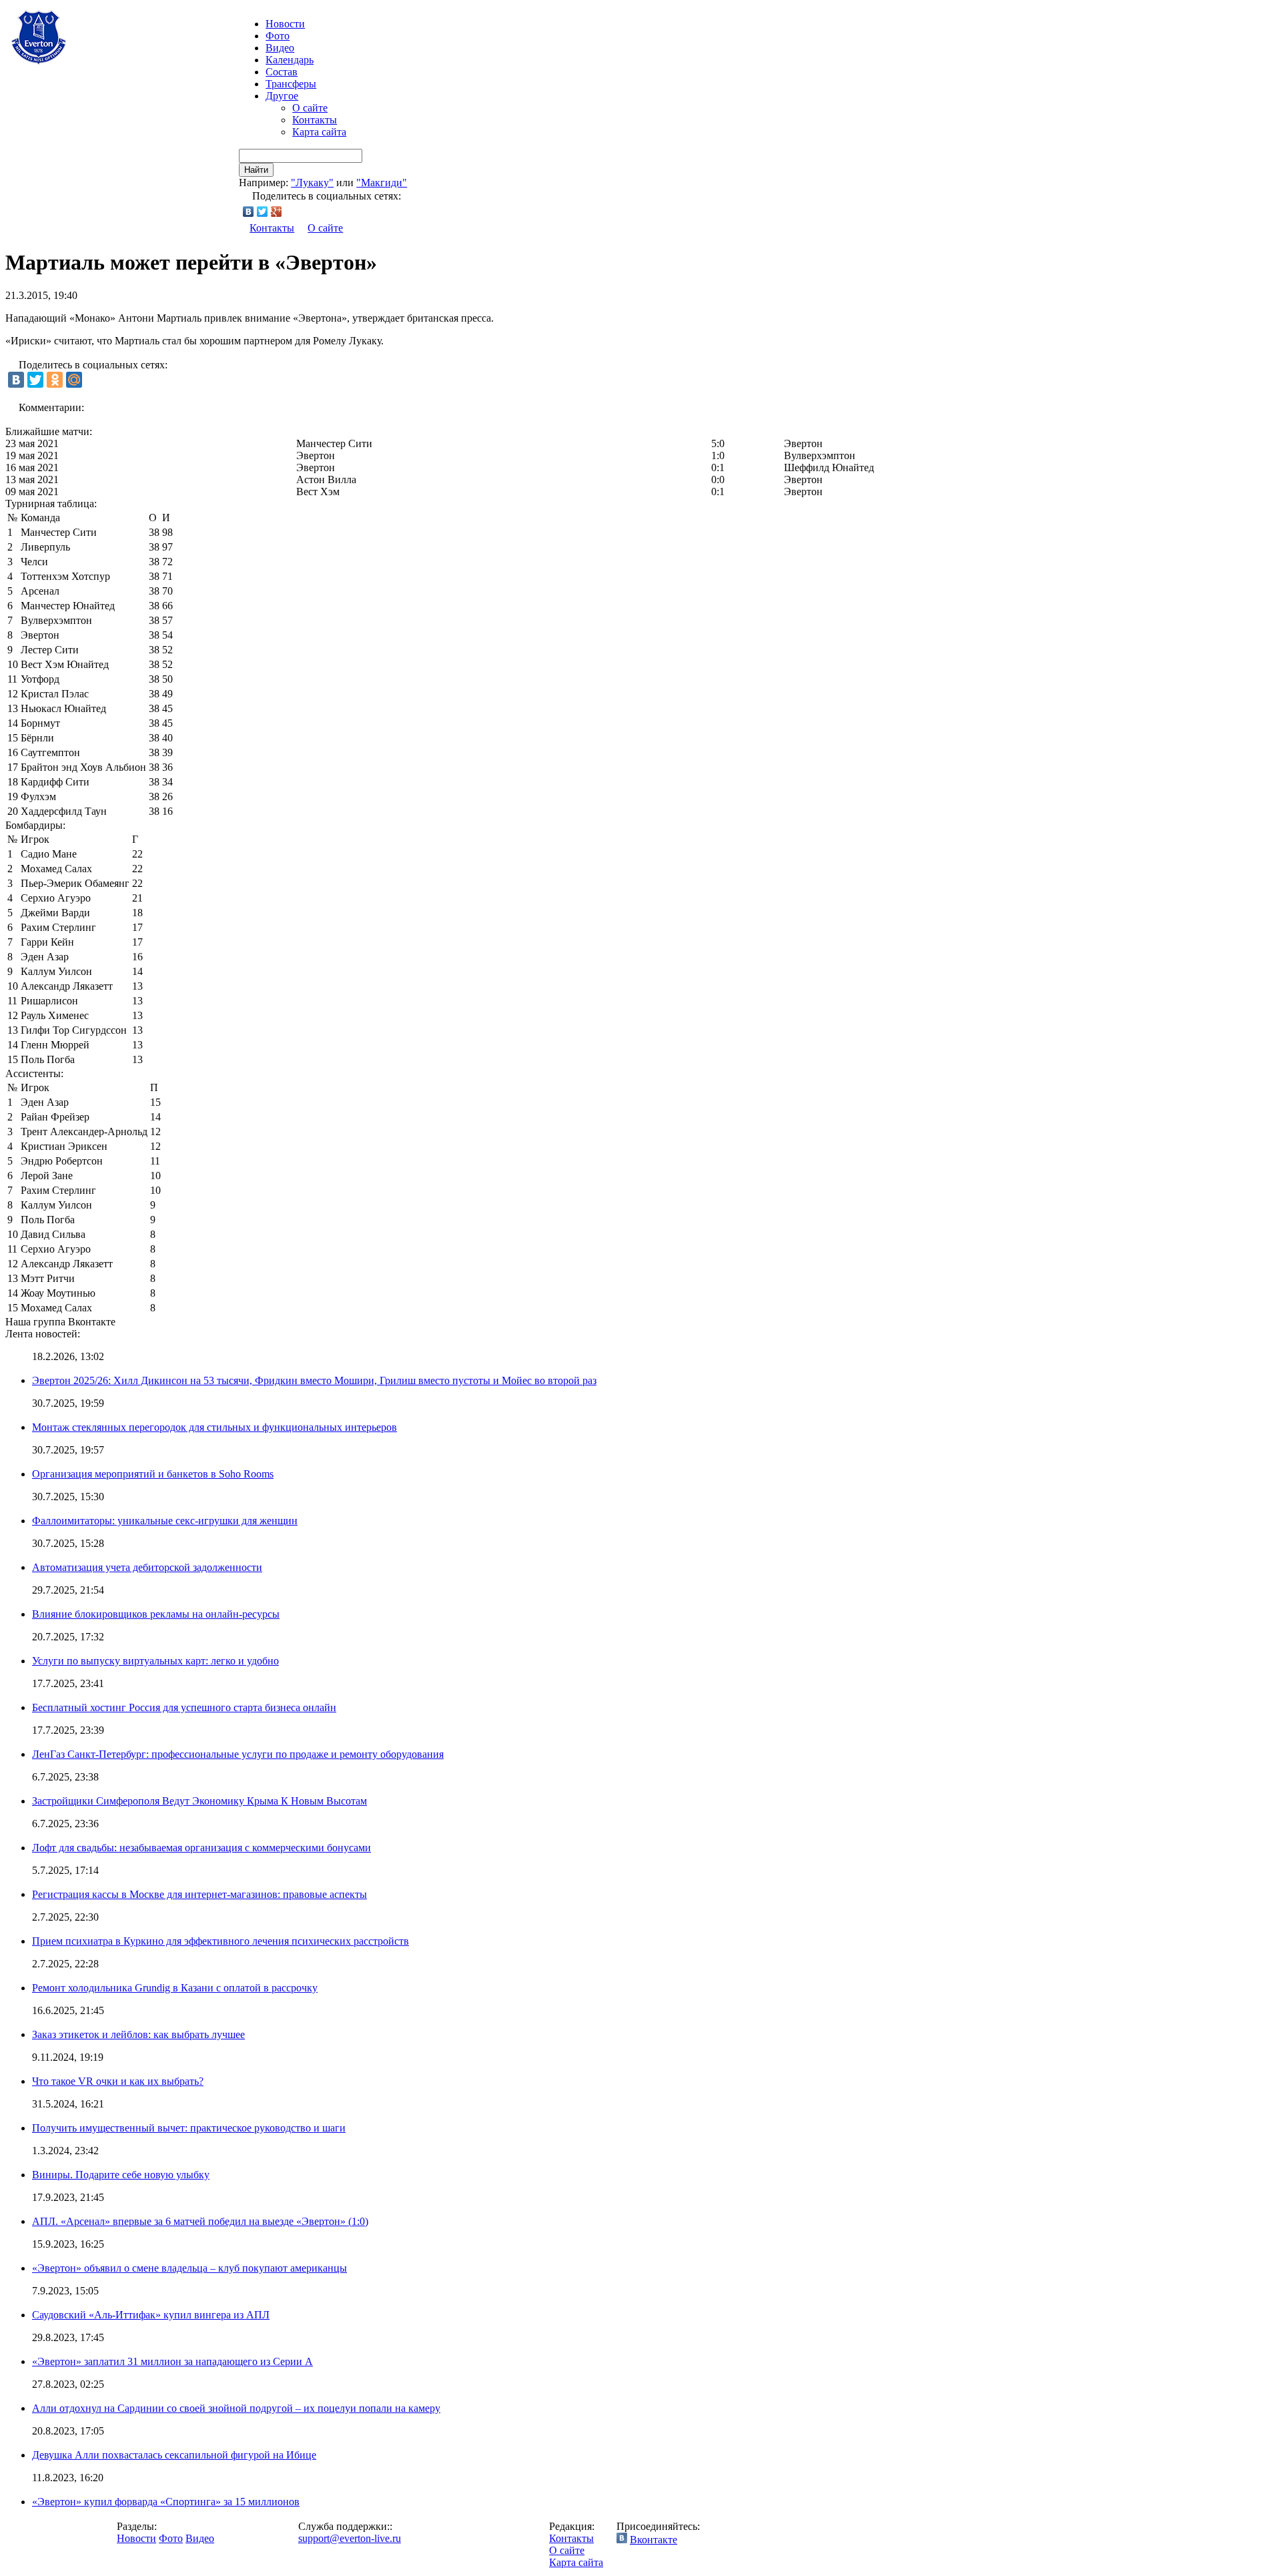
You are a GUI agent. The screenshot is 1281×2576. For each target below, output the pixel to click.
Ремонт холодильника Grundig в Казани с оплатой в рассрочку (175, 1988)
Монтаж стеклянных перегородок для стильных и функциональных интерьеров (215, 1427)
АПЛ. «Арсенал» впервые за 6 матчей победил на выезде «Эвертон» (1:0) (200, 2221)
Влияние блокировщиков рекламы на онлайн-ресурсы (156, 1614)
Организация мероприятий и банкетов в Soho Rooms (153, 1474)
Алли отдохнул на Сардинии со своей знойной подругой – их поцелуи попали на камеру (236, 2408)
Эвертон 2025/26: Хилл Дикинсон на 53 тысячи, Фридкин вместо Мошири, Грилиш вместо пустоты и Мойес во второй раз (314, 1380)
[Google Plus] (277, 212)
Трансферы (291, 84)
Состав (282, 72)
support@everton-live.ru (350, 2538)
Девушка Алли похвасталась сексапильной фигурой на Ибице (174, 2455)
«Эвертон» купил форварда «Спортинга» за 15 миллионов (166, 2502)
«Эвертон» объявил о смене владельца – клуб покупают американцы (189, 2268)
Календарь (290, 60)
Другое (282, 96)
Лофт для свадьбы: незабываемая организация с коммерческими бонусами (201, 1848)
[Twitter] (263, 212)
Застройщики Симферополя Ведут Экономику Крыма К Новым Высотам (199, 1801)
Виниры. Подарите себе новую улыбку (121, 2175)
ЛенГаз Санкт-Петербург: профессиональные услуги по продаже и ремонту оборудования (238, 1754)
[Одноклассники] (55, 380)
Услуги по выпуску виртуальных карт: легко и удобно (155, 1661)
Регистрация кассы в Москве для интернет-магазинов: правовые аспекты (199, 1894)
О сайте (310, 108)
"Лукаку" (312, 183)
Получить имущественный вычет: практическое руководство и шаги (189, 2128)
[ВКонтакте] (249, 212)
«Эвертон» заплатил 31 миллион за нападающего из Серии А (172, 2361)
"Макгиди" (382, 183)
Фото (278, 36)
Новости (136, 2538)
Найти (256, 170)
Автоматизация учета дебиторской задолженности (147, 1567)
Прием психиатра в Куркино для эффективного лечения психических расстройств (221, 1941)
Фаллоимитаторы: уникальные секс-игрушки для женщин (165, 1521)
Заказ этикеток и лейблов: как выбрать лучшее (138, 2034)
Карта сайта (319, 132)
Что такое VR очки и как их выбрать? (118, 2081)
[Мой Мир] (74, 380)
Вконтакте (654, 2540)
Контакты (315, 120)
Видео (280, 48)
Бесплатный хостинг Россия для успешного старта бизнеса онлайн (184, 1707)
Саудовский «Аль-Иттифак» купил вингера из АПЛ (151, 2315)
